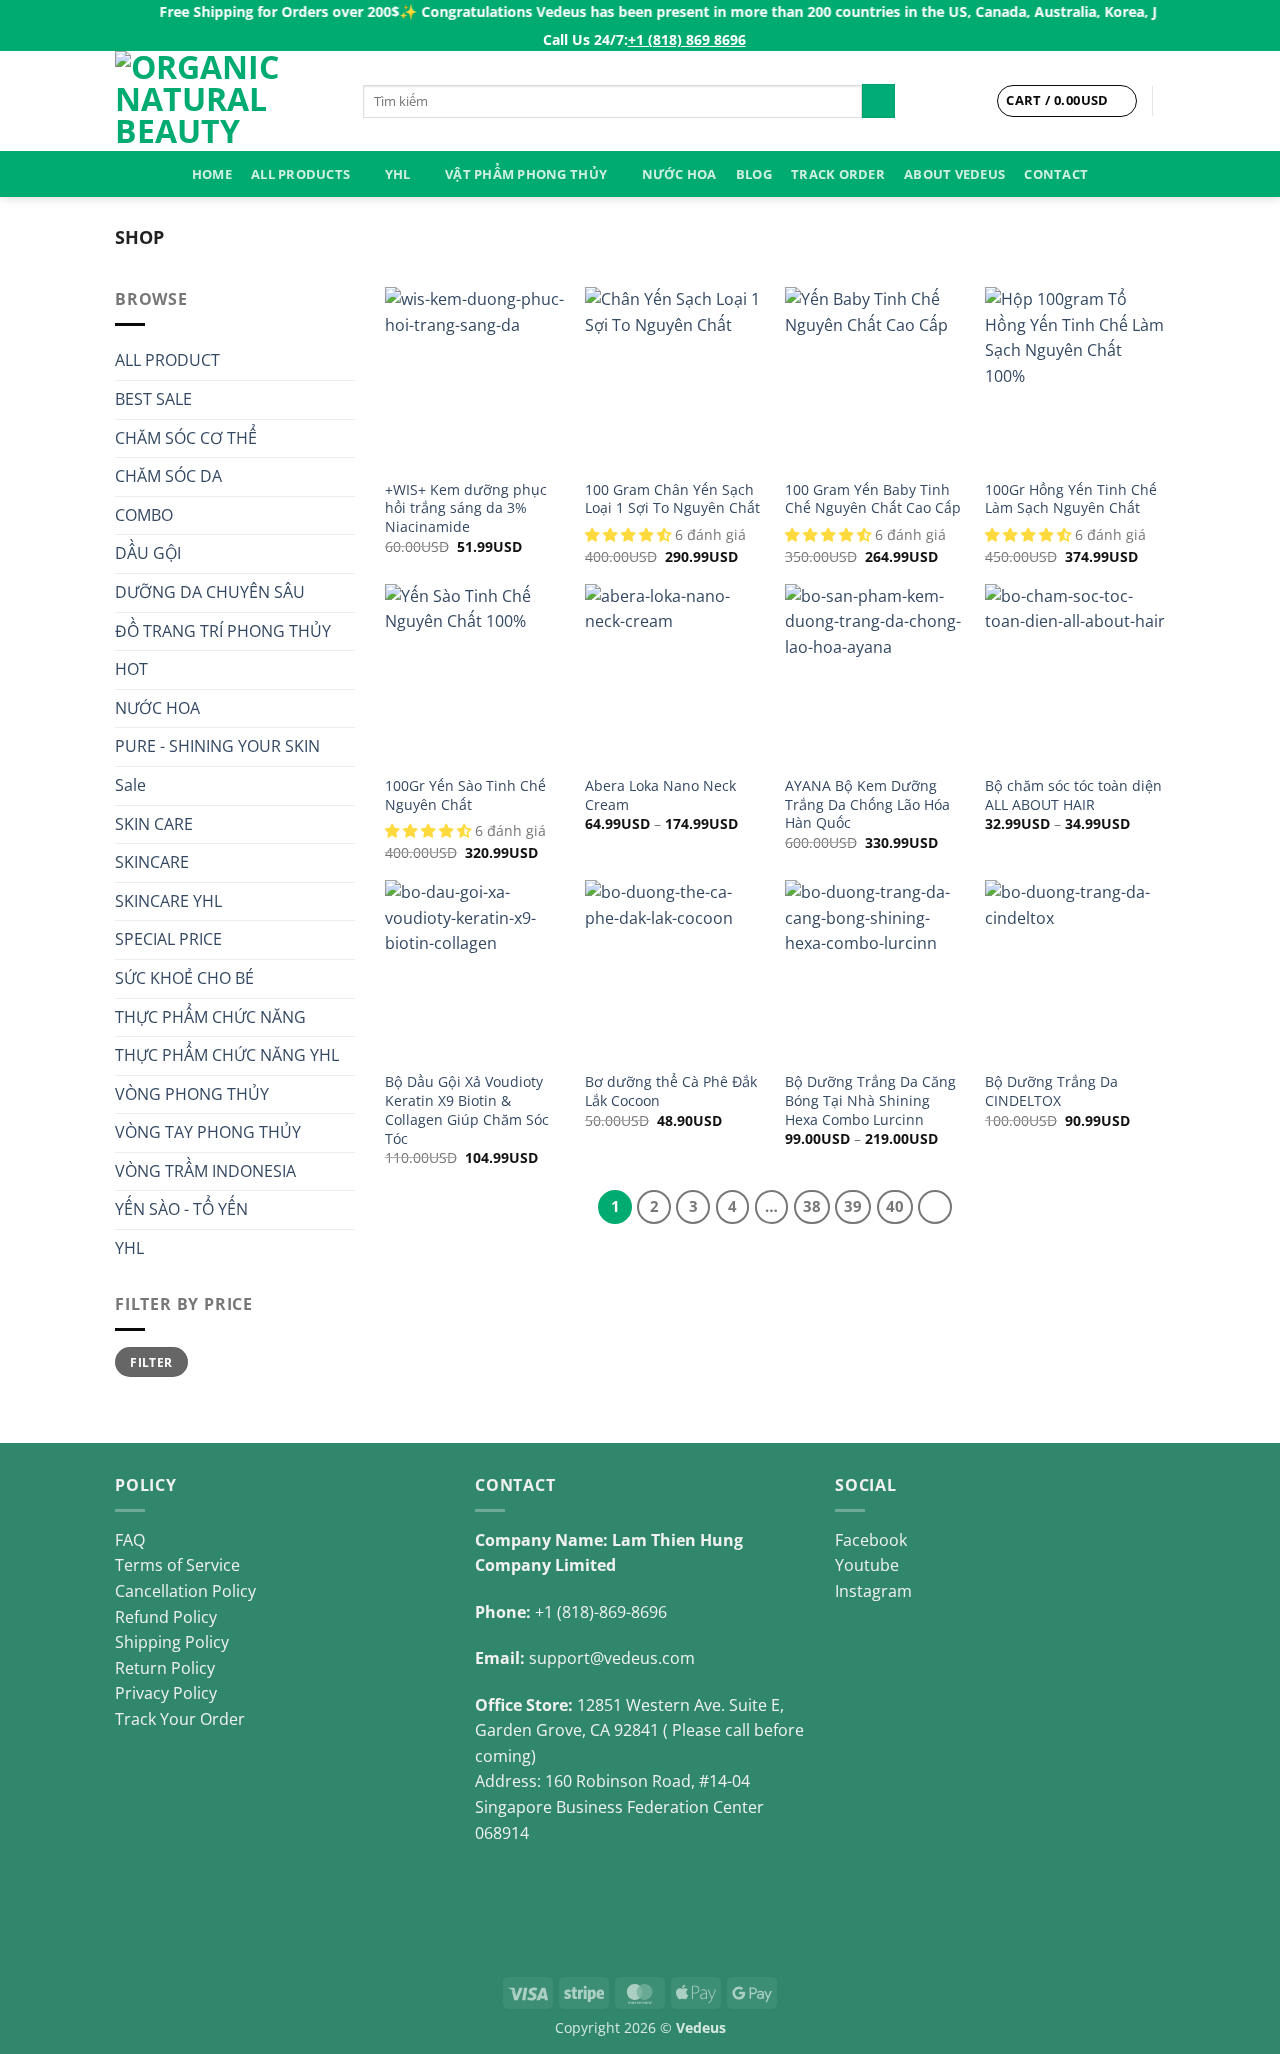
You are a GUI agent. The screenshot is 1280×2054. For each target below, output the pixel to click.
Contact (1056, 174)
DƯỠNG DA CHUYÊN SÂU (210, 592)
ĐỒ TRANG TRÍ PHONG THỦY (223, 631)
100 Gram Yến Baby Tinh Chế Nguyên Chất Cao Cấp (873, 499)
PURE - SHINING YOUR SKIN (217, 746)
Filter (151, 1362)
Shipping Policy (172, 1642)
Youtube (867, 1565)
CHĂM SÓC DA (168, 476)
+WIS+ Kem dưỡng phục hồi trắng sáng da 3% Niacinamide (466, 508)
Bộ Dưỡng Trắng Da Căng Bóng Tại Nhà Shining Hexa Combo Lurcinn (870, 1100)
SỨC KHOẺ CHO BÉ (184, 978)
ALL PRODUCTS (300, 174)
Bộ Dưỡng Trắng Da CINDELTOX (1051, 1091)
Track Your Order (180, 1719)
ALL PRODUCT (167, 360)
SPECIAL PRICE (168, 939)
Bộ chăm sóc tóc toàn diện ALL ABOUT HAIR (1073, 795)
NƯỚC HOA (679, 174)
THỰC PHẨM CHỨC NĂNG (210, 1017)
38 (812, 1206)
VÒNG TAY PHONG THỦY (208, 1132)
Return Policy (165, 1668)
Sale (130, 785)
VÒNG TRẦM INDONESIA (205, 1171)
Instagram (873, 1591)
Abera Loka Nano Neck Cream (660, 795)
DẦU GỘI (148, 553)
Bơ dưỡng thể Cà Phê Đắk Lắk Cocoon (671, 1091)
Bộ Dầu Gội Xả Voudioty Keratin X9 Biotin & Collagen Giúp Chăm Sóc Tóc (467, 1110)
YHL (398, 174)
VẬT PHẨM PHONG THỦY (526, 174)
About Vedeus (954, 174)
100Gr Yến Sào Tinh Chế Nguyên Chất (465, 795)
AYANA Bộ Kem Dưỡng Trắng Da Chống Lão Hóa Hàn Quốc (867, 804)
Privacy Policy (166, 1693)
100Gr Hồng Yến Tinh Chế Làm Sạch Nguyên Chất (1071, 499)
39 (853, 1206)
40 (895, 1206)
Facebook (871, 1540)
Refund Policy (166, 1617)
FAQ (130, 1540)
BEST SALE (153, 399)
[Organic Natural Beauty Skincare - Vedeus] (224, 101)
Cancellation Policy (185, 1591)
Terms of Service (177, 1565)
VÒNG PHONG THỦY (192, 1094)
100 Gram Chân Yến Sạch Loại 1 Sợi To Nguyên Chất (672, 499)
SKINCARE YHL (168, 901)
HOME (212, 174)
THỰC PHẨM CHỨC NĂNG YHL (227, 1055)
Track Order (838, 174)
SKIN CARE (154, 824)
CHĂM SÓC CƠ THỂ (186, 438)
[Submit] (878, 101)
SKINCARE (152, 862)
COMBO (144, 515)
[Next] (935, 1207)
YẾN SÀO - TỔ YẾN (181, 1209)
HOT (131, 669)
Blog (754, 174)
